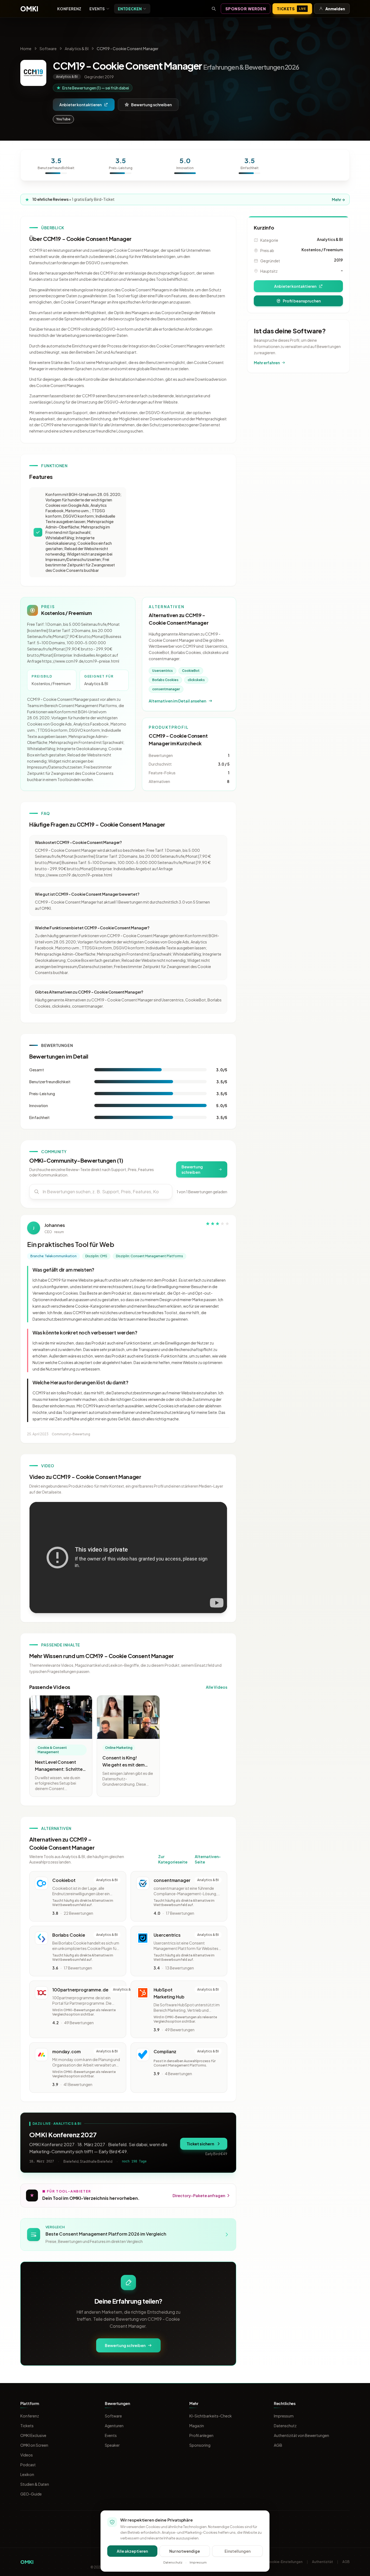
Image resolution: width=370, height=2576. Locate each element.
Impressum (284, 2416)
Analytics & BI (77, 49)
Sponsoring (200, 2445)
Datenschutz (285, 2426)
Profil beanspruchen (302, 301)
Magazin (197, 2426)
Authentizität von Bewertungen (301, 2435)
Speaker (112, 2445)
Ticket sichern (200, 2144)
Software (48, 49)
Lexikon (27, 2474)
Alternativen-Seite (208, 1859)
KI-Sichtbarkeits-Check (211, 2416)
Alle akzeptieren (132, 2551)
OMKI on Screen (34, 2445)
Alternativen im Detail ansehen (177, 701)
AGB (278, 2445)
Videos (27, 2455)
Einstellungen (238, 2551)
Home (26, 49)
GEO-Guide (31, 2494)
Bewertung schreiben (151, 105)
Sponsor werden (246, 9)
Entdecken (130, 9)
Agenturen (114, 2426)
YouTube (63, 119)
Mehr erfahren (267, 363)
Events (97, 9)
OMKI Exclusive (33, 2435)
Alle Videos (217, 1687)
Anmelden (335, 9)
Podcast (28, 2465)
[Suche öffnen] (214, 9)
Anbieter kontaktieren (80, 105)
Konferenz (69, 9)
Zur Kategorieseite (173, 1859)
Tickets (291, 9)
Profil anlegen (201, 2435)
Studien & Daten (35, 2484)
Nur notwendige (185, 2551)
